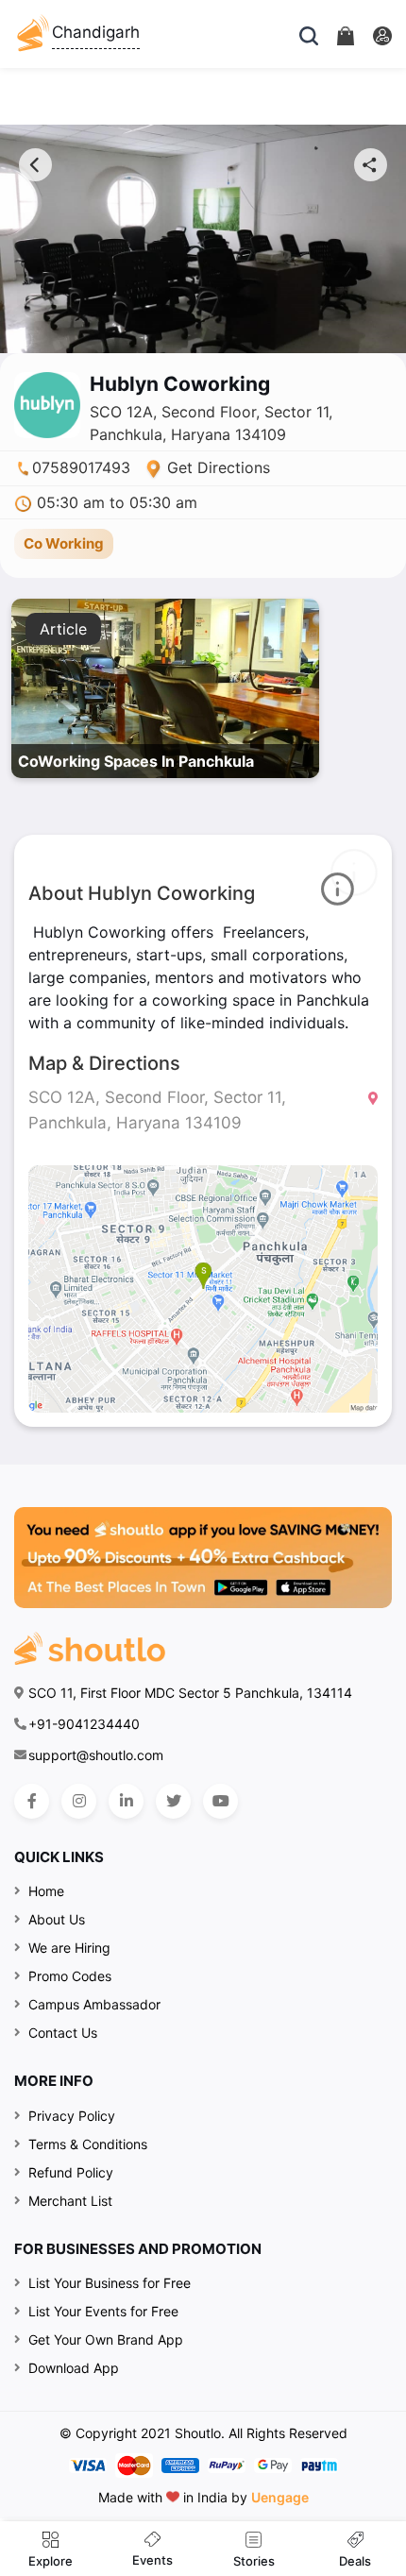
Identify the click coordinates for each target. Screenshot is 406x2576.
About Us (57, 1919)
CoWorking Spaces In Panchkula (136, 761)
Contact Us (63, 2033)
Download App (74, 2368)
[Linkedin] (126, 1801)
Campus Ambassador (94, 2004)
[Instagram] (79, 1801)
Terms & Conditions (88, 2144)
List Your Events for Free (103, 2311)
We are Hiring (69, 1948)
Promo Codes (70, 1976)
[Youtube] (220, 1801)
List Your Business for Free (110, 2283)
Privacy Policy (72, 2116)
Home (46, 1891)
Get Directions (216, 467)
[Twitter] (173, 1801)
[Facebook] (32, 1801)
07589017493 (81, 467)
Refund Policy (71, 2172)
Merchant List (70, 2201)
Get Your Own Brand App (106, 2339)
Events (152, 2560)
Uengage (280, 2497)
